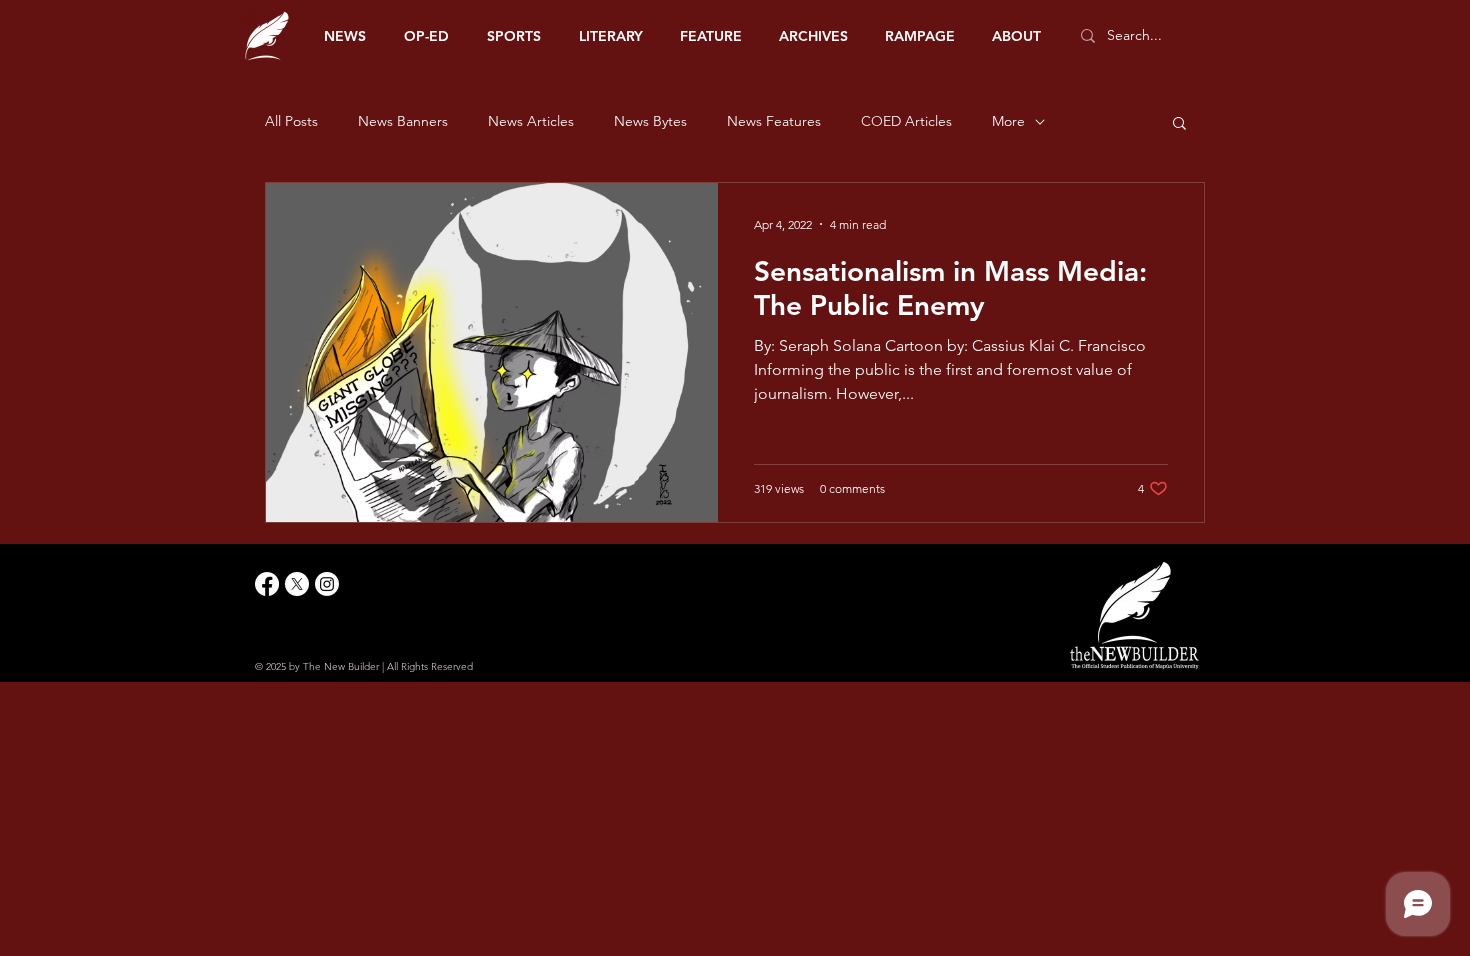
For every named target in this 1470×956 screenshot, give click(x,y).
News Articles (531, 121)
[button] (1179, 124)
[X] (297, 584)
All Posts (291, 121)
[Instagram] (327, 584)
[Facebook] (267, 584)
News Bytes (650, 121)
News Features (774, 121)
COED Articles (906, 121)
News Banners (403, 121)
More (1008, 121)
